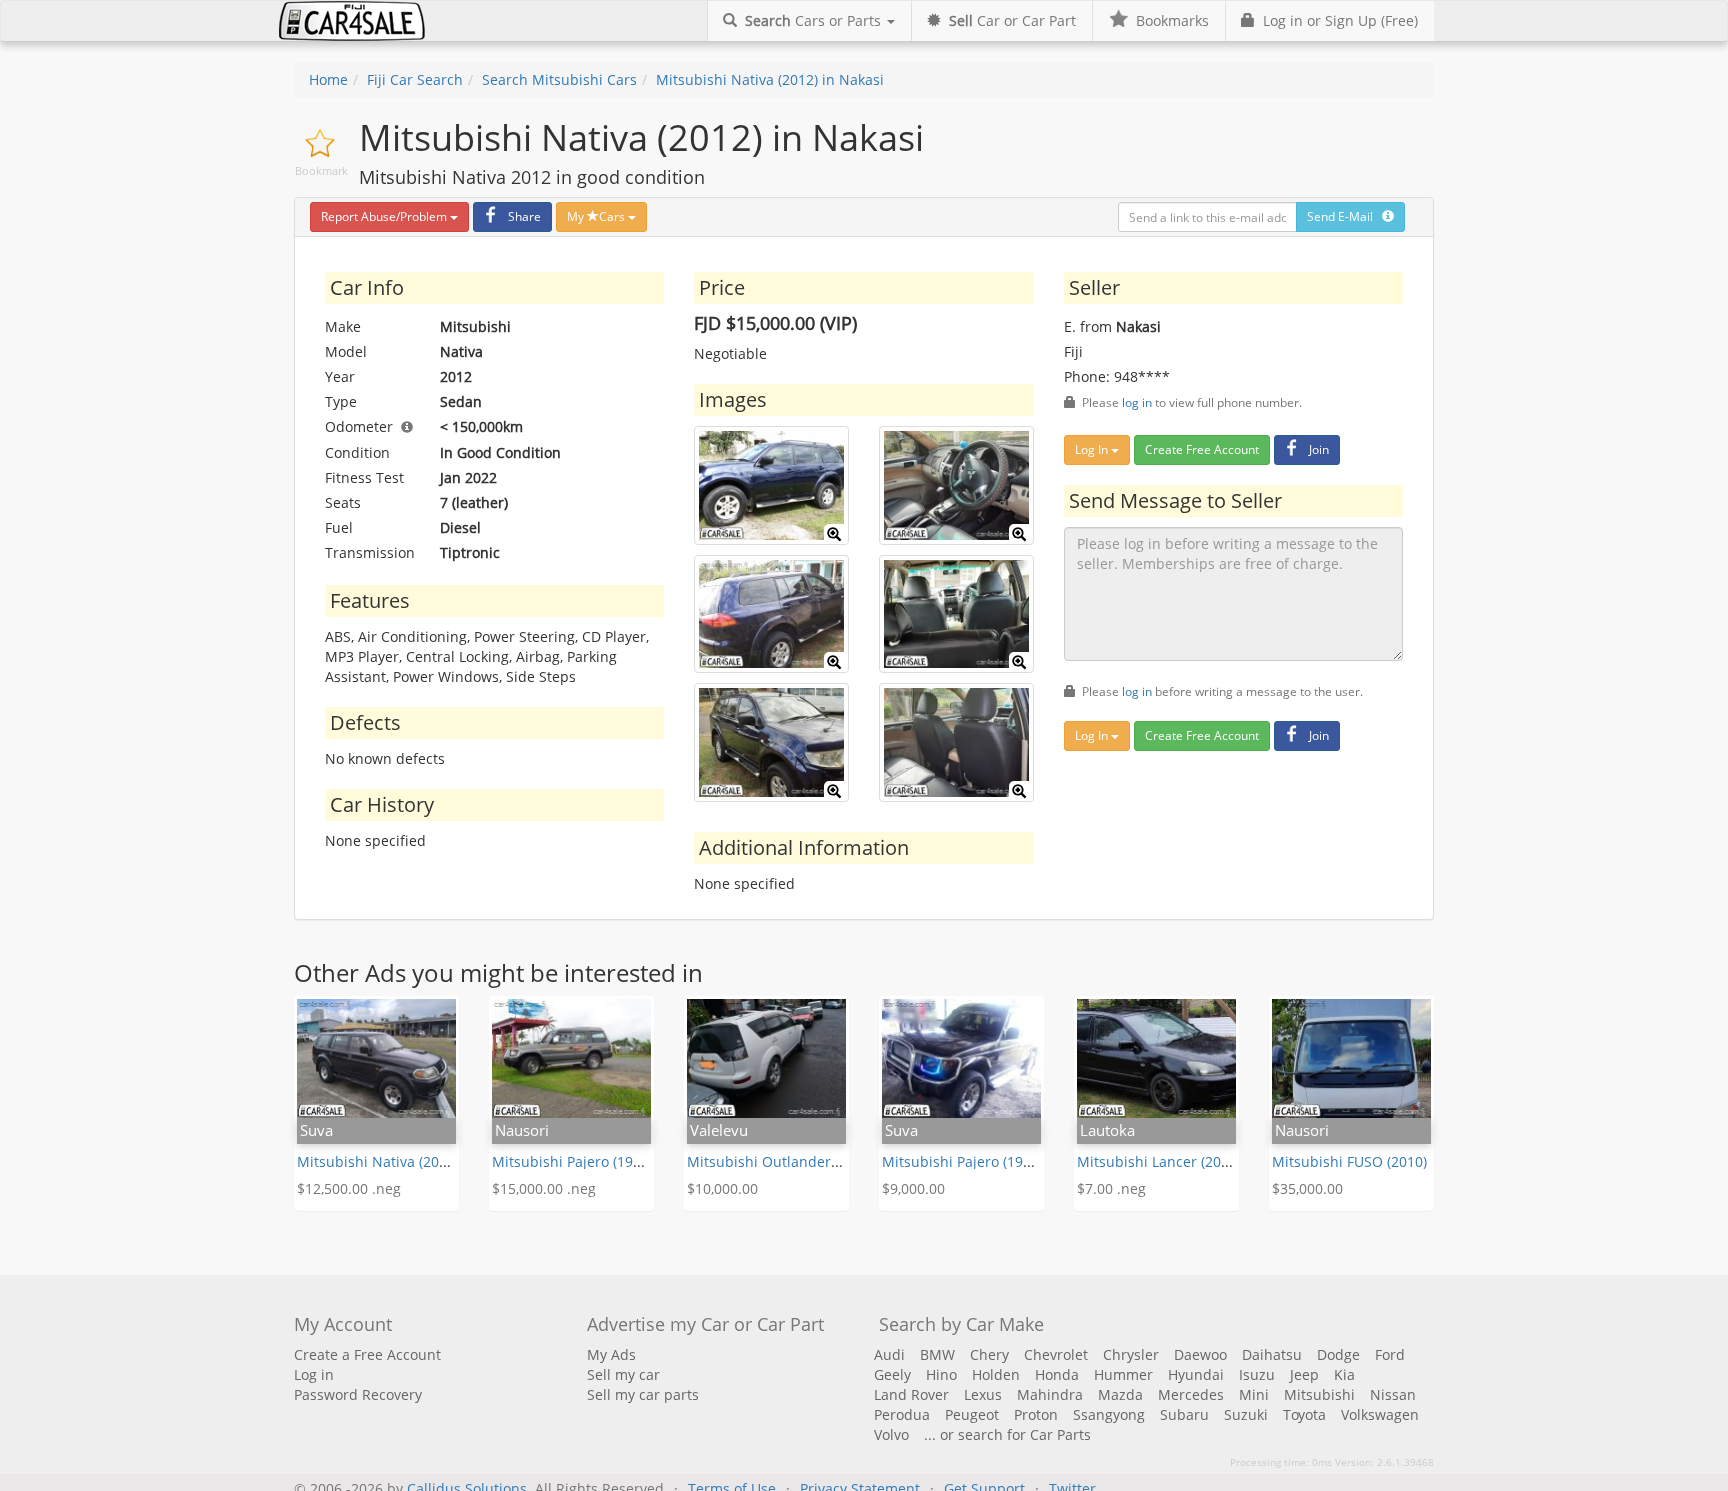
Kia (1344, 1374)
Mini (1254, 1394)
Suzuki (1246, 1414)
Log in (314, 1374)
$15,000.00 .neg (544, 1188)
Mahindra (1050, 1394)
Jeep (1304, 1374)
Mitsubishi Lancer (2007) (1159, 1161)
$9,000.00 (913, 1188)
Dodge (1338, 1354)
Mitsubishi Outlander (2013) (781, 1161)
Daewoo (1200, 1354)
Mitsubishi (1319, 1394)
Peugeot (972, 1414)
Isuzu (1257, 1374)
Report (384, 216)
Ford (1390, 1354)
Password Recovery (358, 1394)
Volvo (891, 1434)
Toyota (1304, 1414)
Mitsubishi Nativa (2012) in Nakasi (770, 79)
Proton (1036, 1414)
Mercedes (1191, 1394)
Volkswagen (1380, 1414)
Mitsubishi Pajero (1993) (962, 1161)
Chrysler (1131, 1354)
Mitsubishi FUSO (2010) (1349, 1161)
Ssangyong (1109, 1414)
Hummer (1123, 1374)
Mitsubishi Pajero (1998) (572, 1161)
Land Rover (911, 1394)
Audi (889, 1354)
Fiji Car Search (415, 79)
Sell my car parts (643, 1394)
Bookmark (321, 170)
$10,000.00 (722, 1188)
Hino (941, 1374)
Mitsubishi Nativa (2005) (378, 1161)
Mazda (1120, 1394)
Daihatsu (1272, 1354)
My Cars (597, 216)
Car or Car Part (1012, 20)
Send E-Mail (1344, 216)
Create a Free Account (367, 1354)
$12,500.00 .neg (349, 1188)
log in (1137, 402)
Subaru (1184, 1414)
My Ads (611, 1354)
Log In (1093, 449)
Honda (1057, 1374)
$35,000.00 (1307, 1188)
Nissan (1393, 1394)
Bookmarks (1168, 20)
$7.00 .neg (1111, 1188)
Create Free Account (1202, 449)
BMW (937, 1354)
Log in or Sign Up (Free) (1336, 20)
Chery (989, 1354)
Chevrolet (1056, 1354)
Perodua (902, 1414)
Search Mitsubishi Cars (559, 79)
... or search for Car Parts (1007, 1434)
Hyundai (1196, 1374)
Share (524, 216)
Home (328, 79)
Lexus (983, 1394)
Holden (996, 1374)
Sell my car (623, 1374)
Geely (892, 1374)
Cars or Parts (815, 20)
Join (1319, 449)
